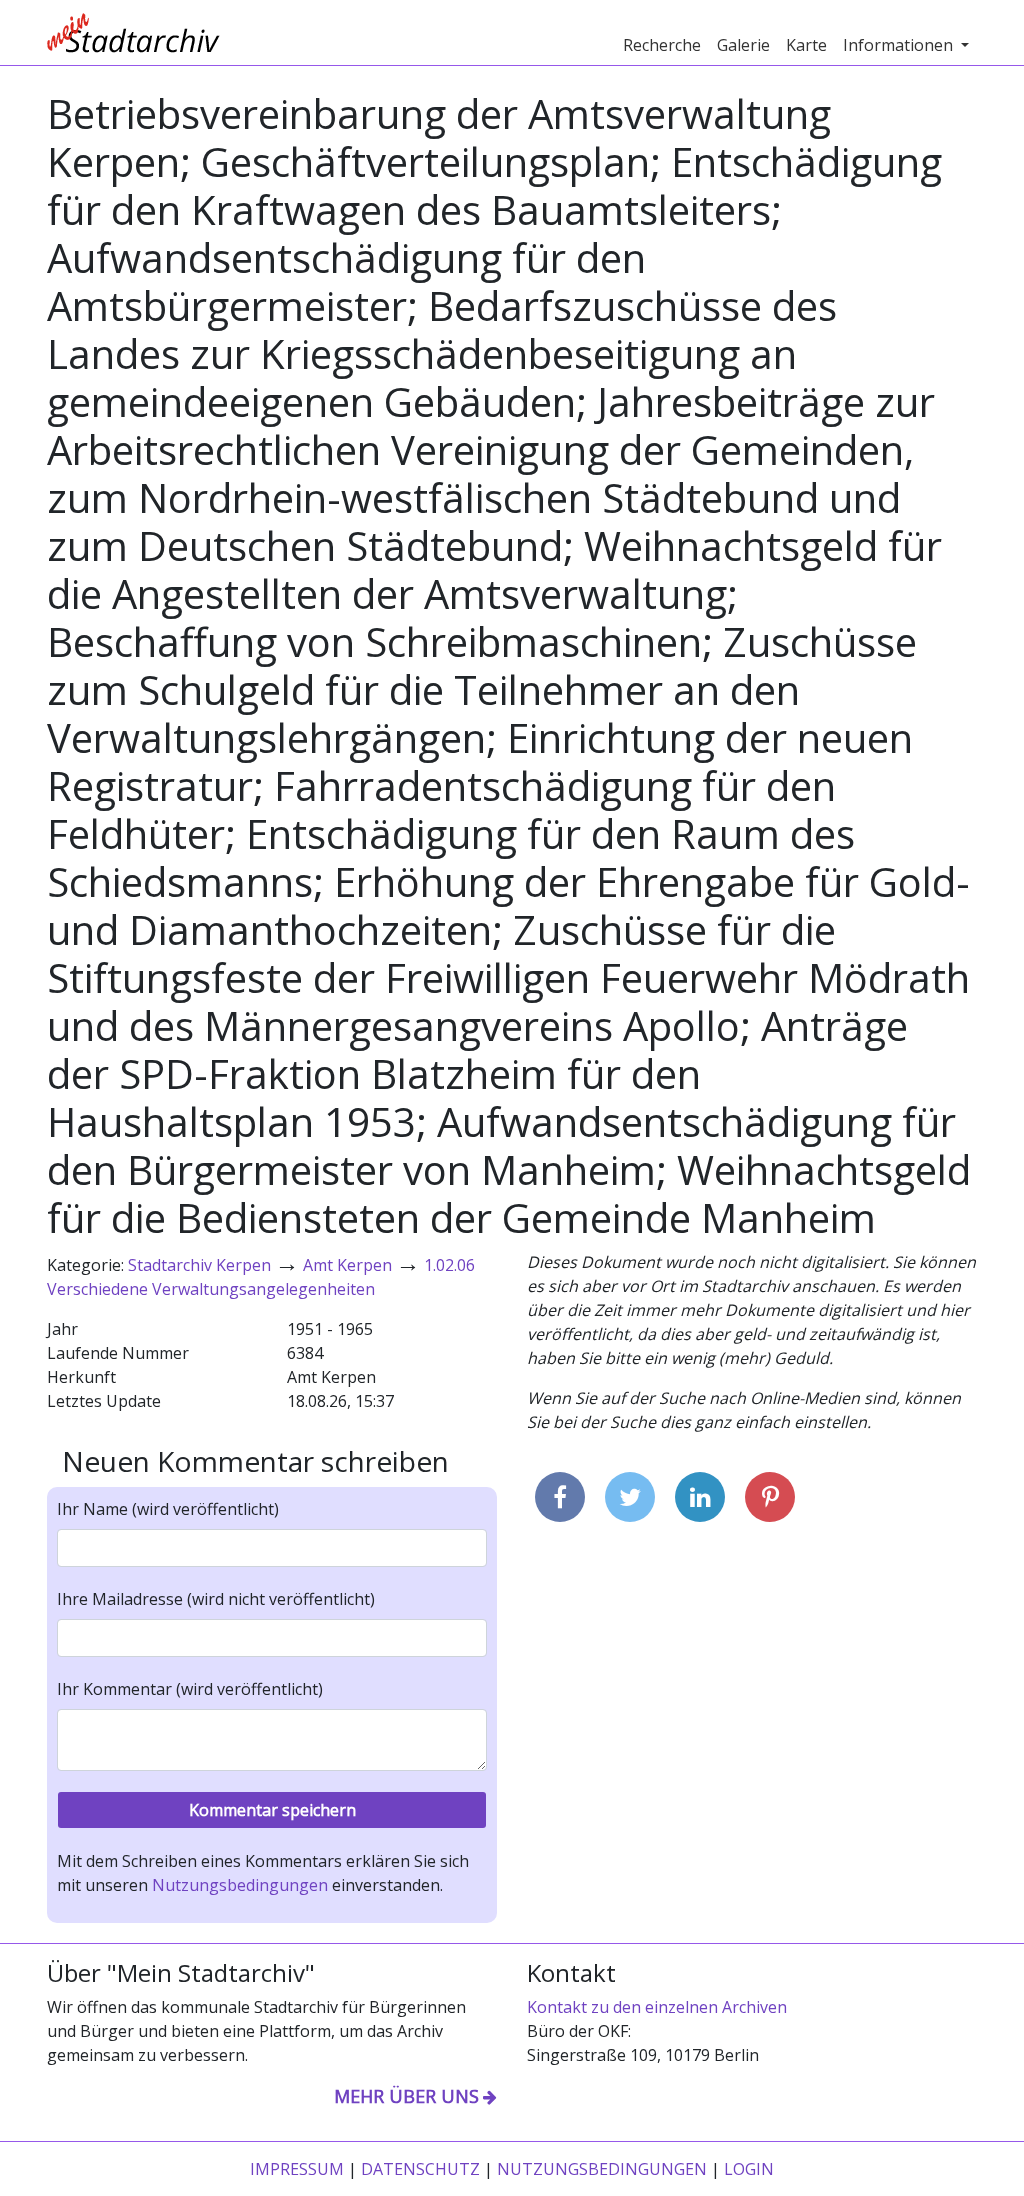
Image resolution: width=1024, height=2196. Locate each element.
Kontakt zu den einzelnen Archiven (657, 2007)
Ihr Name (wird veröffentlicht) (168, 1509)
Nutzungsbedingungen (240, 1885)
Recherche (662, 45)
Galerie (743, 45)
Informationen (900, 45)
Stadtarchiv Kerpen (199, 1265)
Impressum (297, 2169)
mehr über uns (406, 2096)
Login (749, 2169)
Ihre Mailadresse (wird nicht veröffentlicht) (216, 1599)
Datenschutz (420, 2169)
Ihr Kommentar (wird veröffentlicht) (190, 1689)
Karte (806, 45)
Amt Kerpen (347, 1265)
